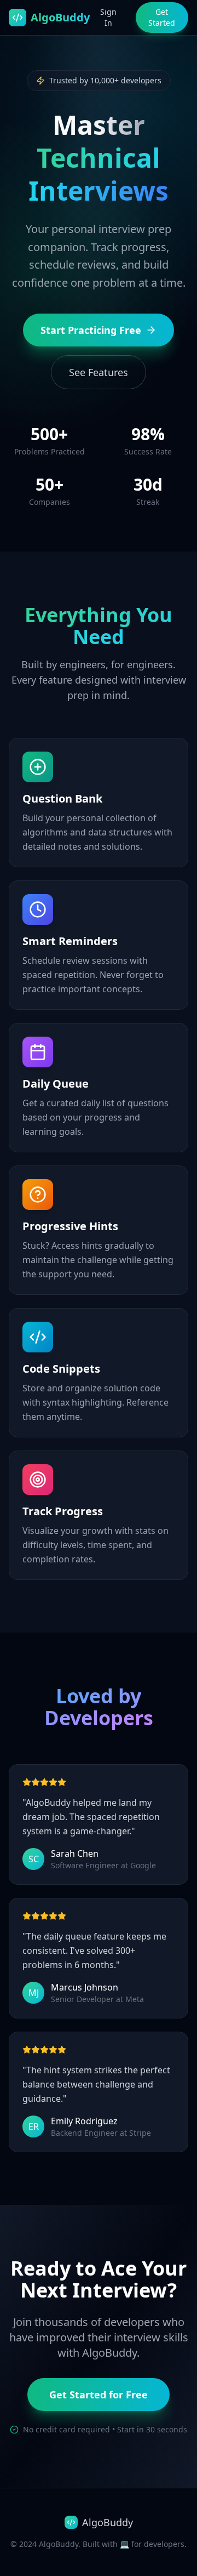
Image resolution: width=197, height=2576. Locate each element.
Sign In (108, 17)
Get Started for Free (99, 2395)
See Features (99, 372)
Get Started (162, 17)
